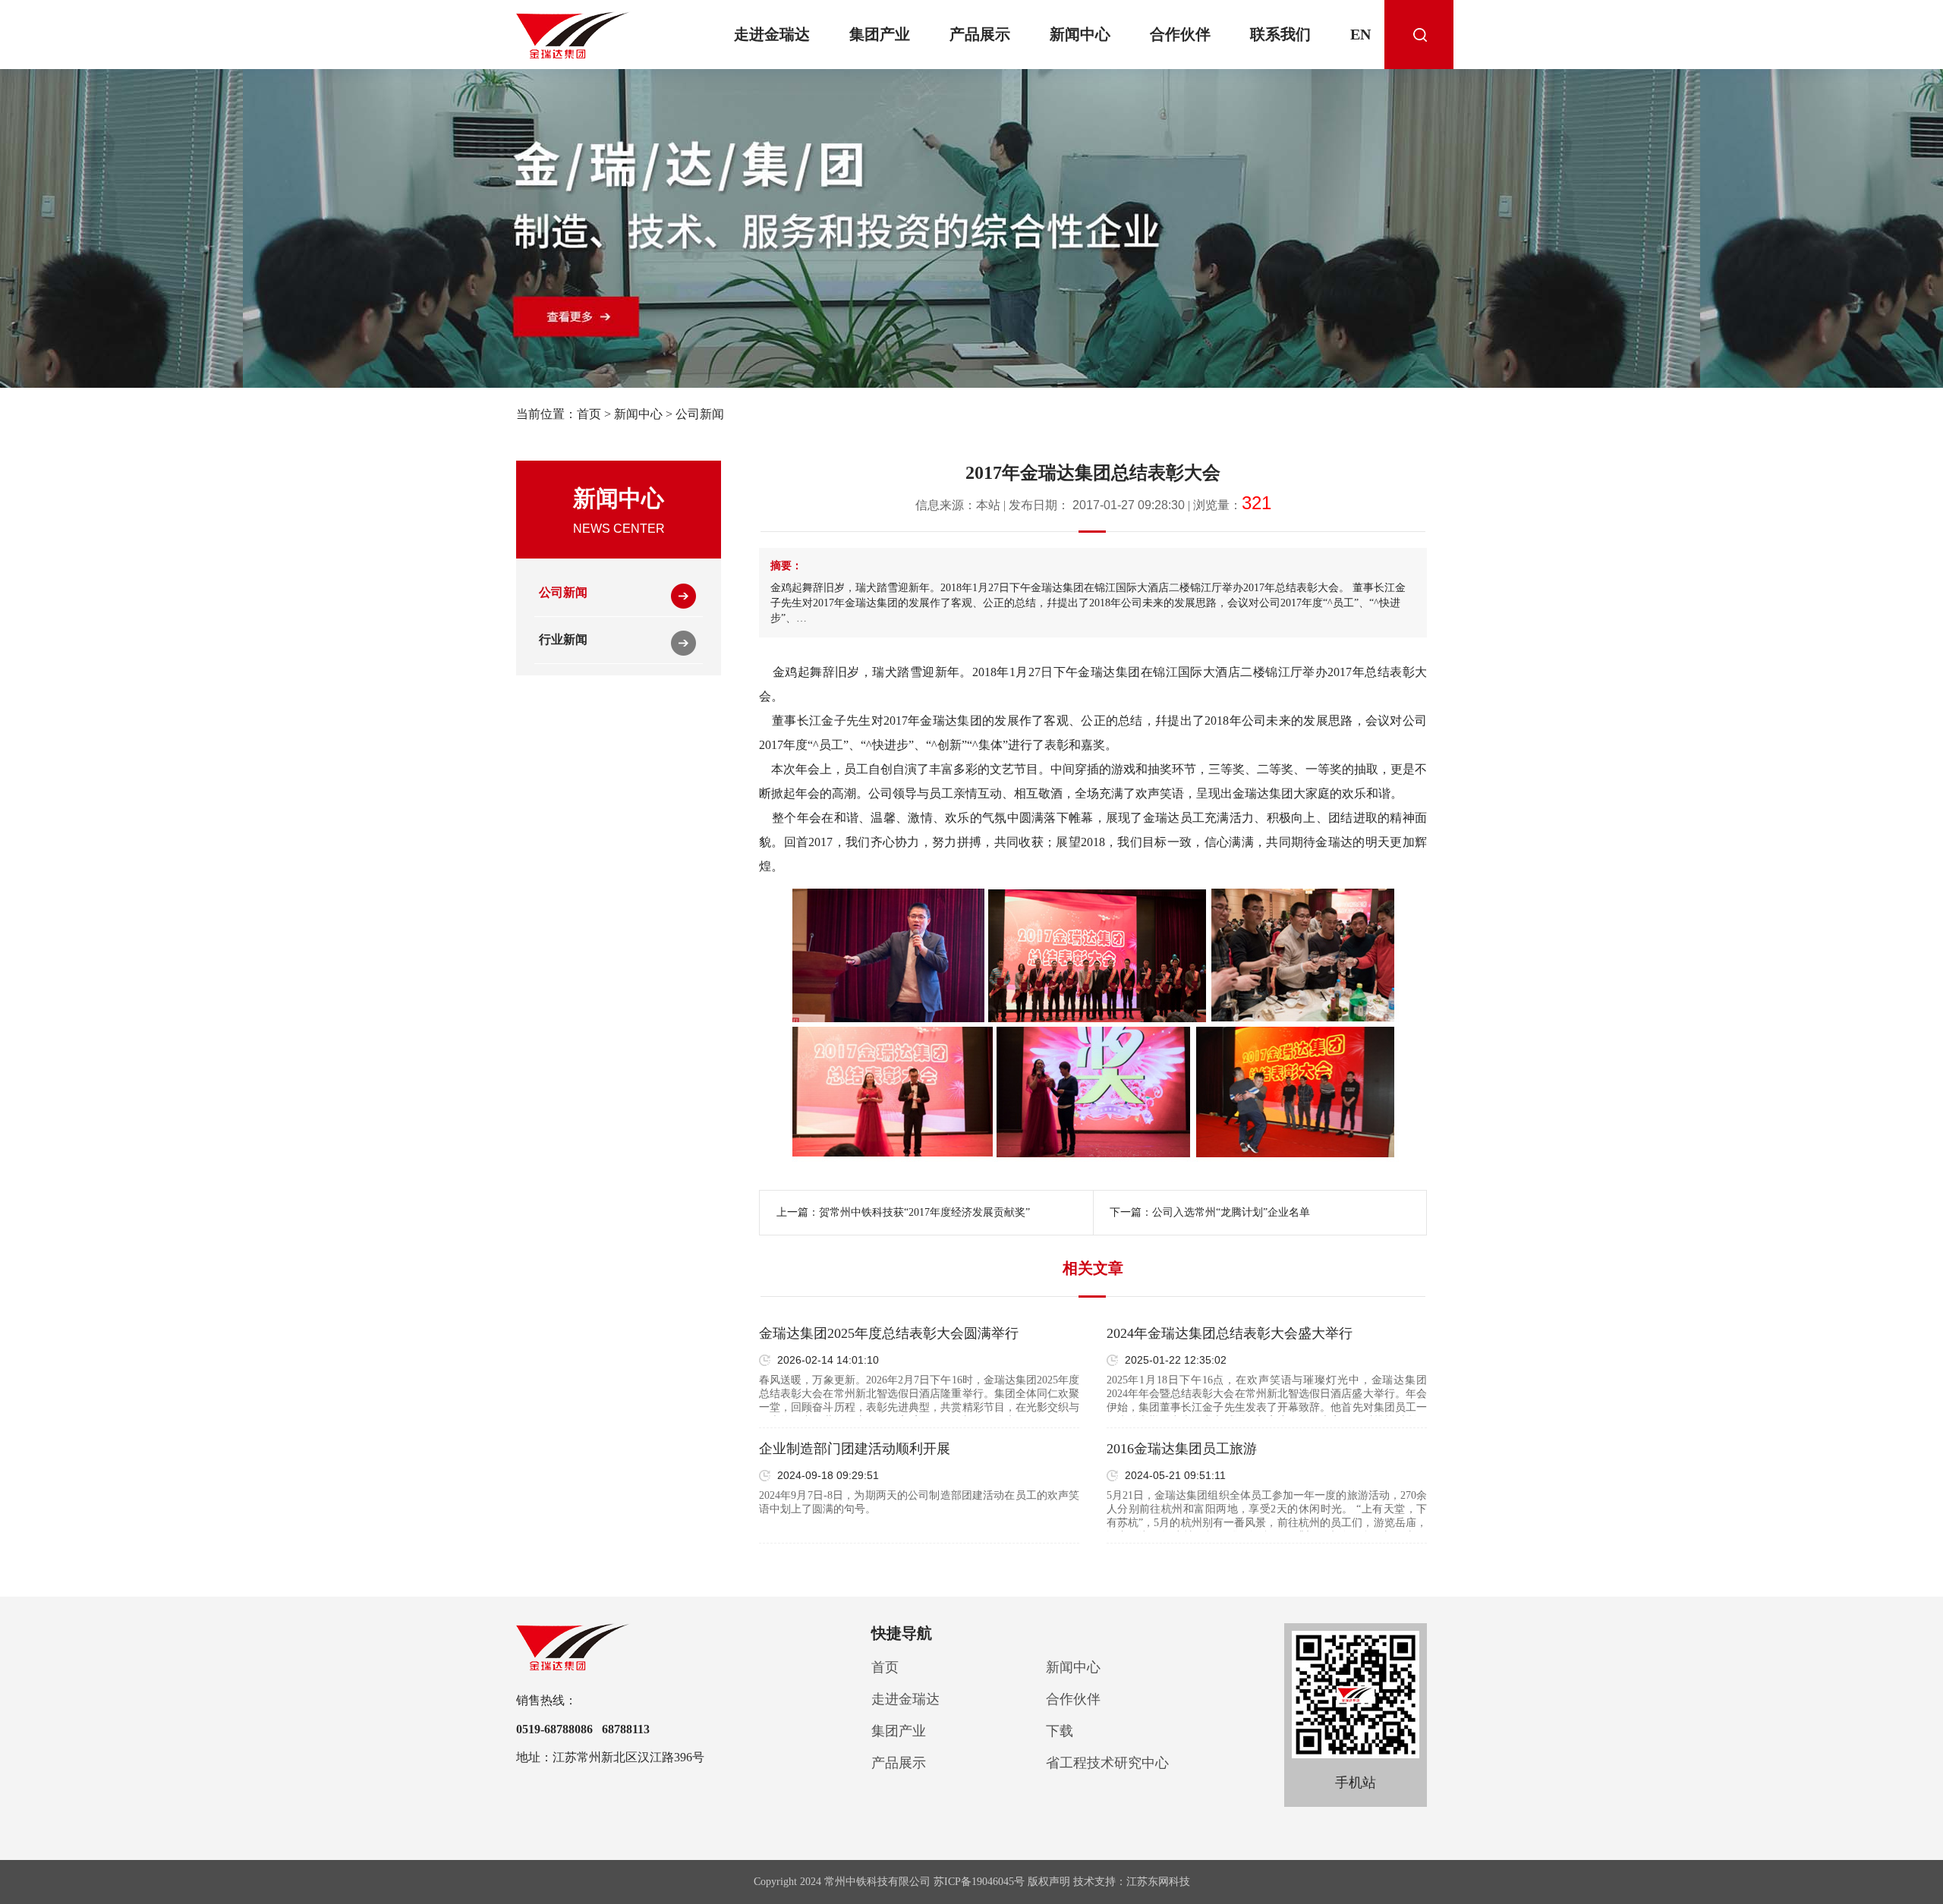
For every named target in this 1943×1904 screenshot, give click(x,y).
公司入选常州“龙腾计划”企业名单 (1231, 1212)
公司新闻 (700, 414)
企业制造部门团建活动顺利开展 (855, 1449)
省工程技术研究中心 (1107, 1763)
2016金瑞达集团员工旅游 (1182, 1449)
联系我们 (1280, 34)
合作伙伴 (1180, 34)
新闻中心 (1080, 34)
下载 (1060, 1731)
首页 (589, 414)
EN (1360, 34)
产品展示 (980, 34)
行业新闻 (563, 639)
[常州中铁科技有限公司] (573, 35)
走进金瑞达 (772, 34)
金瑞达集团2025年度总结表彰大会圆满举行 (889, 1333)
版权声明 (1049, 1882)
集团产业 (880, 34)
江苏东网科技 (1158, 1882)
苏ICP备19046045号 (979, 1882)
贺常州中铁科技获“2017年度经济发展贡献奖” (924, 1212)
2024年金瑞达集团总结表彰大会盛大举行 (1230, 1333)
